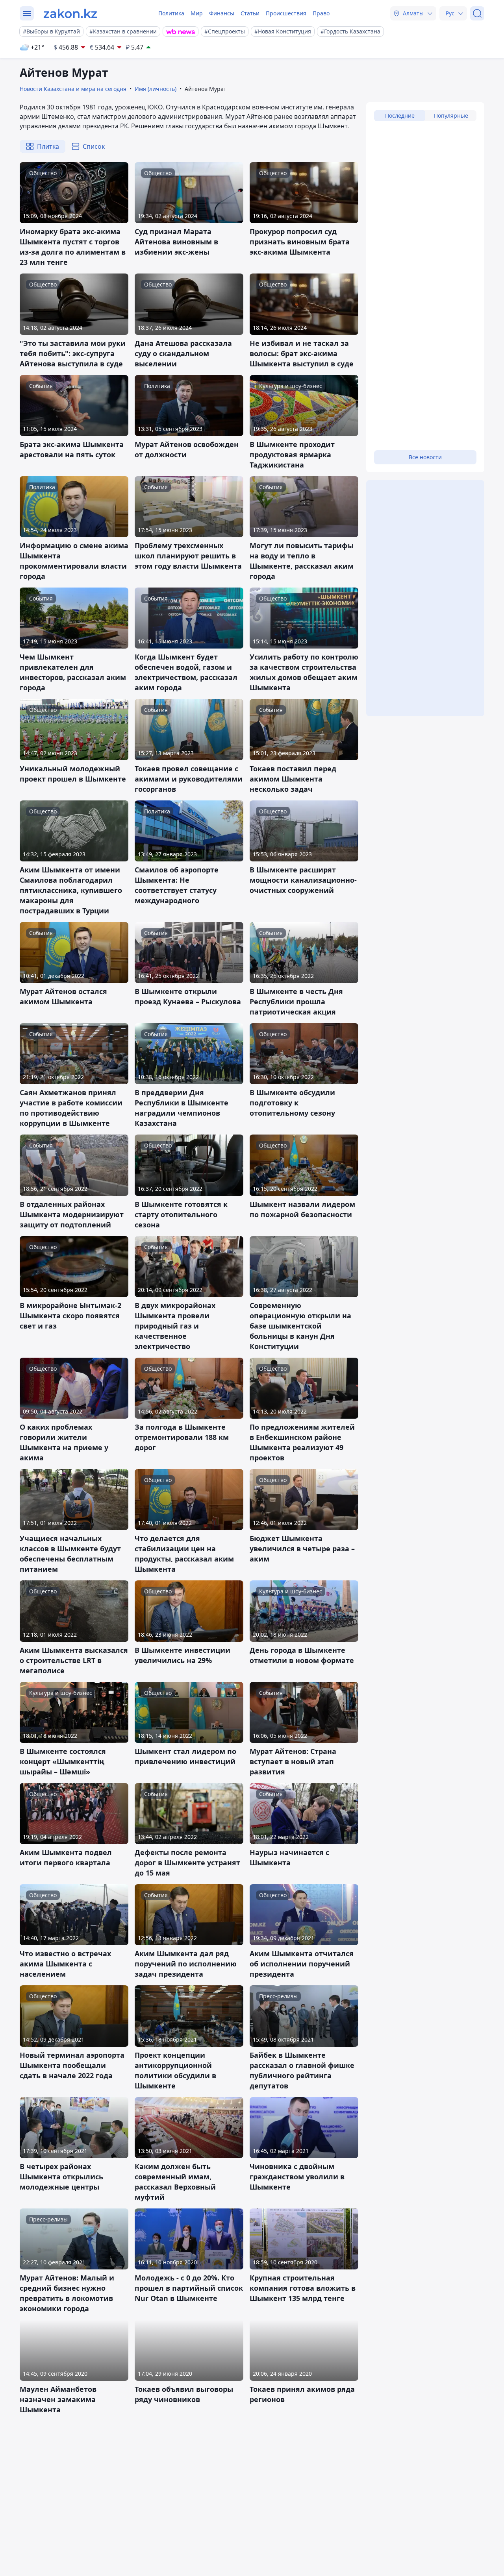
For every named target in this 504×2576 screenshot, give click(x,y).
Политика (171, 13)
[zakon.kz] (70, 13)
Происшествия (286, 13)
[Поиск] (477, 13)
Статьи (250, 13)
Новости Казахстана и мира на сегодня (73, 89)
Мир (197, 13)
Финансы (222, 13)
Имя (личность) (156, 89)
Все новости (425, 457)
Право (321, 13)
